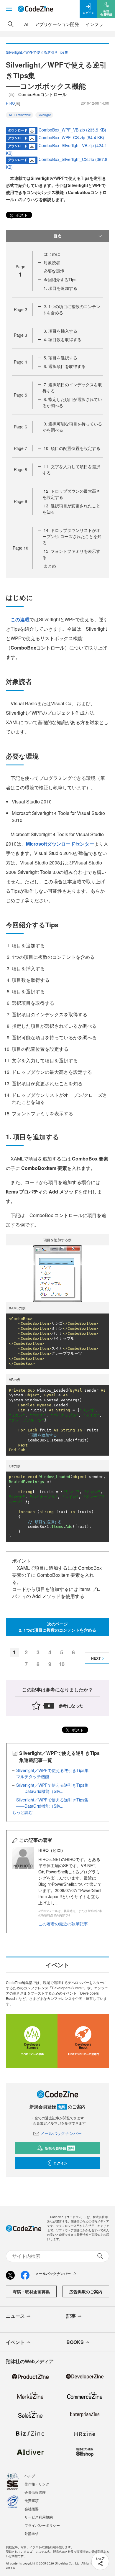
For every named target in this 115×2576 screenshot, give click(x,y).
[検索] (11, 24)
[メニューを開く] (9, 9)
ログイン (60, 2163)
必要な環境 (54, 271)
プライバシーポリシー (42, 2525)
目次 (57, 236)
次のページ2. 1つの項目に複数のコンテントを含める (57, 1627)
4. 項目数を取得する (63, 339)
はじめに (52, 254)
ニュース (15, 2316)
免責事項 (32, 2500)
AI (26, 24)
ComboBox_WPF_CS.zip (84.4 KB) (71, 137)
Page (20, 309)
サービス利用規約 (39, 2517)
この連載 (20, 619)
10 (62, 1664)
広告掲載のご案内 (86, 2291)
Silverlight (44, 115)
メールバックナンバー (61, 2133)
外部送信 (32, 2533)
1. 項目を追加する (60, 288)
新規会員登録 (59, 2148)
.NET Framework (19, 115)
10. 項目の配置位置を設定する (72, 448)
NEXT (96, 1658)
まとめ (50, 566)
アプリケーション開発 (57, 24)
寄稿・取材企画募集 (31, 2291)
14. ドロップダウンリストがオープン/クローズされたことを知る (72, 536)
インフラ (94, 24)
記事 (71, 2316)
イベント (15, 2342)
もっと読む (22, 1812)
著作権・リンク (37, 2484)
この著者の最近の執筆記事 (63, 1924)
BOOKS (75, 2342)
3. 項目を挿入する (60, 331)
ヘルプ (30, 2476)
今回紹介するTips (60, 280)
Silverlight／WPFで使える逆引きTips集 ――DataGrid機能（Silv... (54, 1788)
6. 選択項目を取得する (65, 366)
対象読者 (52, 262)
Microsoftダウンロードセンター (60, 844)
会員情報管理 (35, 2492)
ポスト (21, 215)
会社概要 (32, 2509)
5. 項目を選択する (60, 358)
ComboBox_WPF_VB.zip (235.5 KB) (72, 130)
